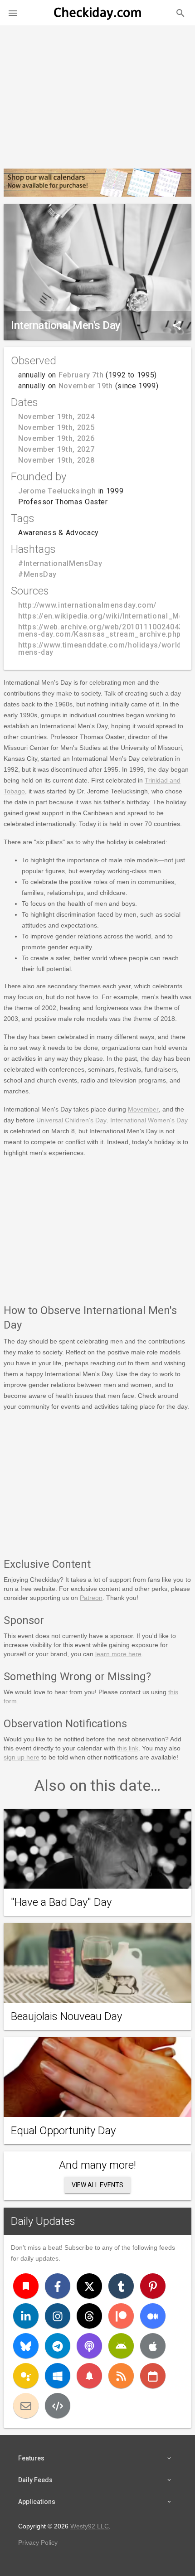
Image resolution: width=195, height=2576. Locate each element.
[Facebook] (58, 2286)
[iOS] (153, 2346)
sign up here (22, 1757)
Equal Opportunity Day (63, 2131)
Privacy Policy (38, 2542)
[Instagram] (58, 2316)
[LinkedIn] (26, 2316)
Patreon (91, 1598)
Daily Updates (43, 2221)
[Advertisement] (97, 93)
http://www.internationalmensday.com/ (87, 605)
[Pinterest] (153, 2286)
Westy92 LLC (90, 2526)
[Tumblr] (121, 2286)
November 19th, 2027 (56, 449)
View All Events (97, 2185)
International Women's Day (149, 1120)
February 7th (81, 375)
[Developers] (58, 2406)
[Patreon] (121, 2316)
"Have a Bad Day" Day (61, 1902)
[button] (13, 13)
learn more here (118, 1654)
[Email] (26, 2406)
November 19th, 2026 (56, 438)
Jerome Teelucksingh (57, 491)
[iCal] (153, 2376)
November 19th (86, 386)
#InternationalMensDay (60, 563)
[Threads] (89, 2316)
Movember (143, 1109)
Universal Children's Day (71, 1120)
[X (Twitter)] (89, 2286)
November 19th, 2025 (56, 428)
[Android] (121, 2346)
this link (128, 1748)
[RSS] (121, 2376)
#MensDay (37, 574)
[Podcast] (89, 2346)
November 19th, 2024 (56, 417)
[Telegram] (58, 2346)
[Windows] (58, 2376)
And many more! (97, 2165)
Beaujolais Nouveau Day (66, 2016)
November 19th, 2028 (56, 460)
